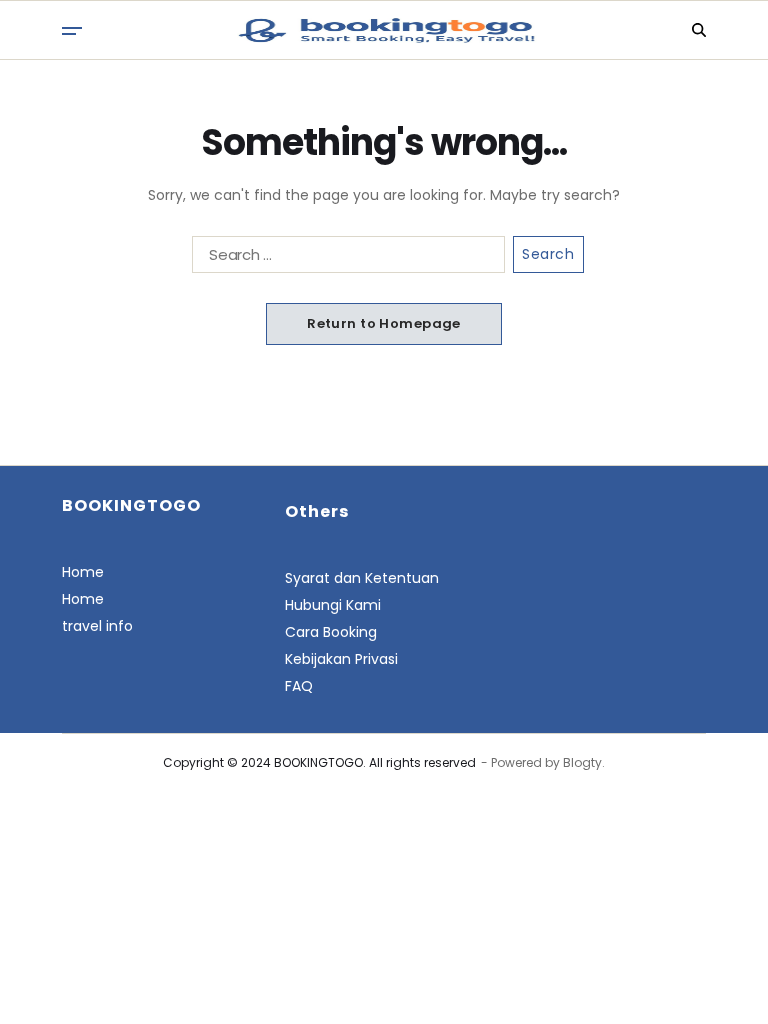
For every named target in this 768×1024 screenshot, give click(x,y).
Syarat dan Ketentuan (362, 578)
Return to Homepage (384, 323)
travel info (97, 626)
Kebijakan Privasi (341, 659)
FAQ (299, 686)
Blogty (582, 762)
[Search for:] (344, 258)
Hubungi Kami (333, 605)
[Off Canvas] (72, 31)
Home (83, 572)
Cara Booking (331, 632)
